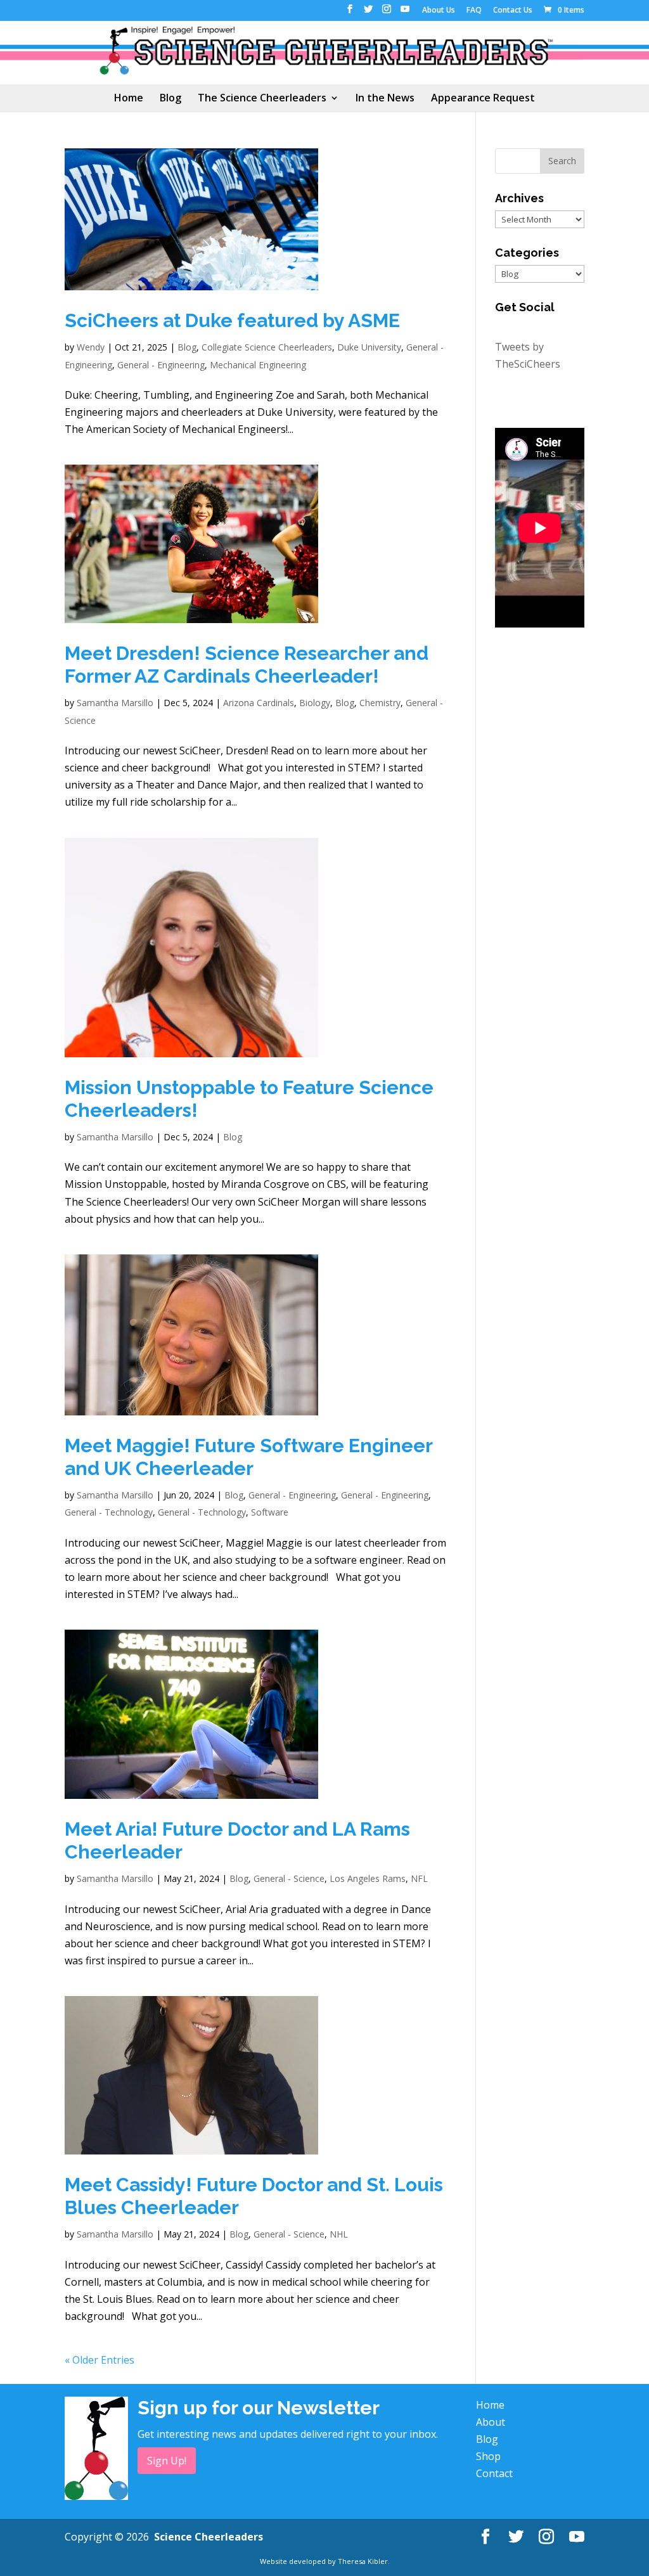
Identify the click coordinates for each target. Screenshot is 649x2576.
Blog (170, 99)
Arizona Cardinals (259, 703)
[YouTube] (405, 13)
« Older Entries (100, 2360)
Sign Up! (167, 2461)
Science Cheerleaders (209, 2537)
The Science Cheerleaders (262, 99)
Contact (494, 2473)
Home (129, 99)
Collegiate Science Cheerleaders (267, 347)
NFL (419, 1878)
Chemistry (380, 703)
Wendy (91, 347)
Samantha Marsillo (115, 703)
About (491, 2422)
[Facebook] (350, 13)
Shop (488, 2456)
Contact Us (513, 11)
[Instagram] (387, 13)
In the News (385, 99)
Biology (315, 703)
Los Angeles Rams (368, 1878)
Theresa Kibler (363, 2561)
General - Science (289, 1878)
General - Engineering (161, 365)
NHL (339, 2234)
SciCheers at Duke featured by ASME (232, 320)
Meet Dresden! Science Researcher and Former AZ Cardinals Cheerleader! (247, 665)
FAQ (474, 11)
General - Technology (109, 1512)
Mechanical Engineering (258, 365)
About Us (439, 11)
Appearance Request (483, 99)
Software (270, 1512)
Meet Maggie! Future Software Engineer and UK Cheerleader (248, 1457)
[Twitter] (368, 13)
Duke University (369, 347)
